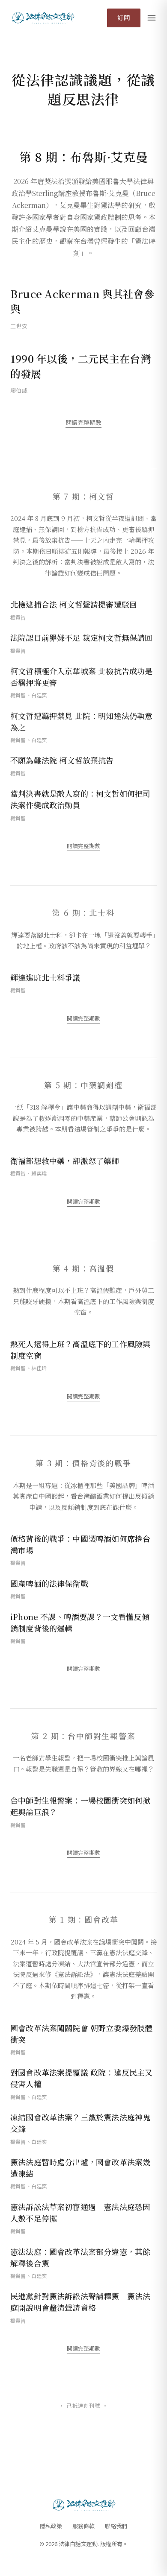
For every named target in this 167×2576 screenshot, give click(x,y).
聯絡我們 (116, 2526)
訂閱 (124, 18)
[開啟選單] (152, 18)
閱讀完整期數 (83, 422)
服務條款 (83, 2526)
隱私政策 (51, 2526)
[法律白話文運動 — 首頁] (43, 18)
